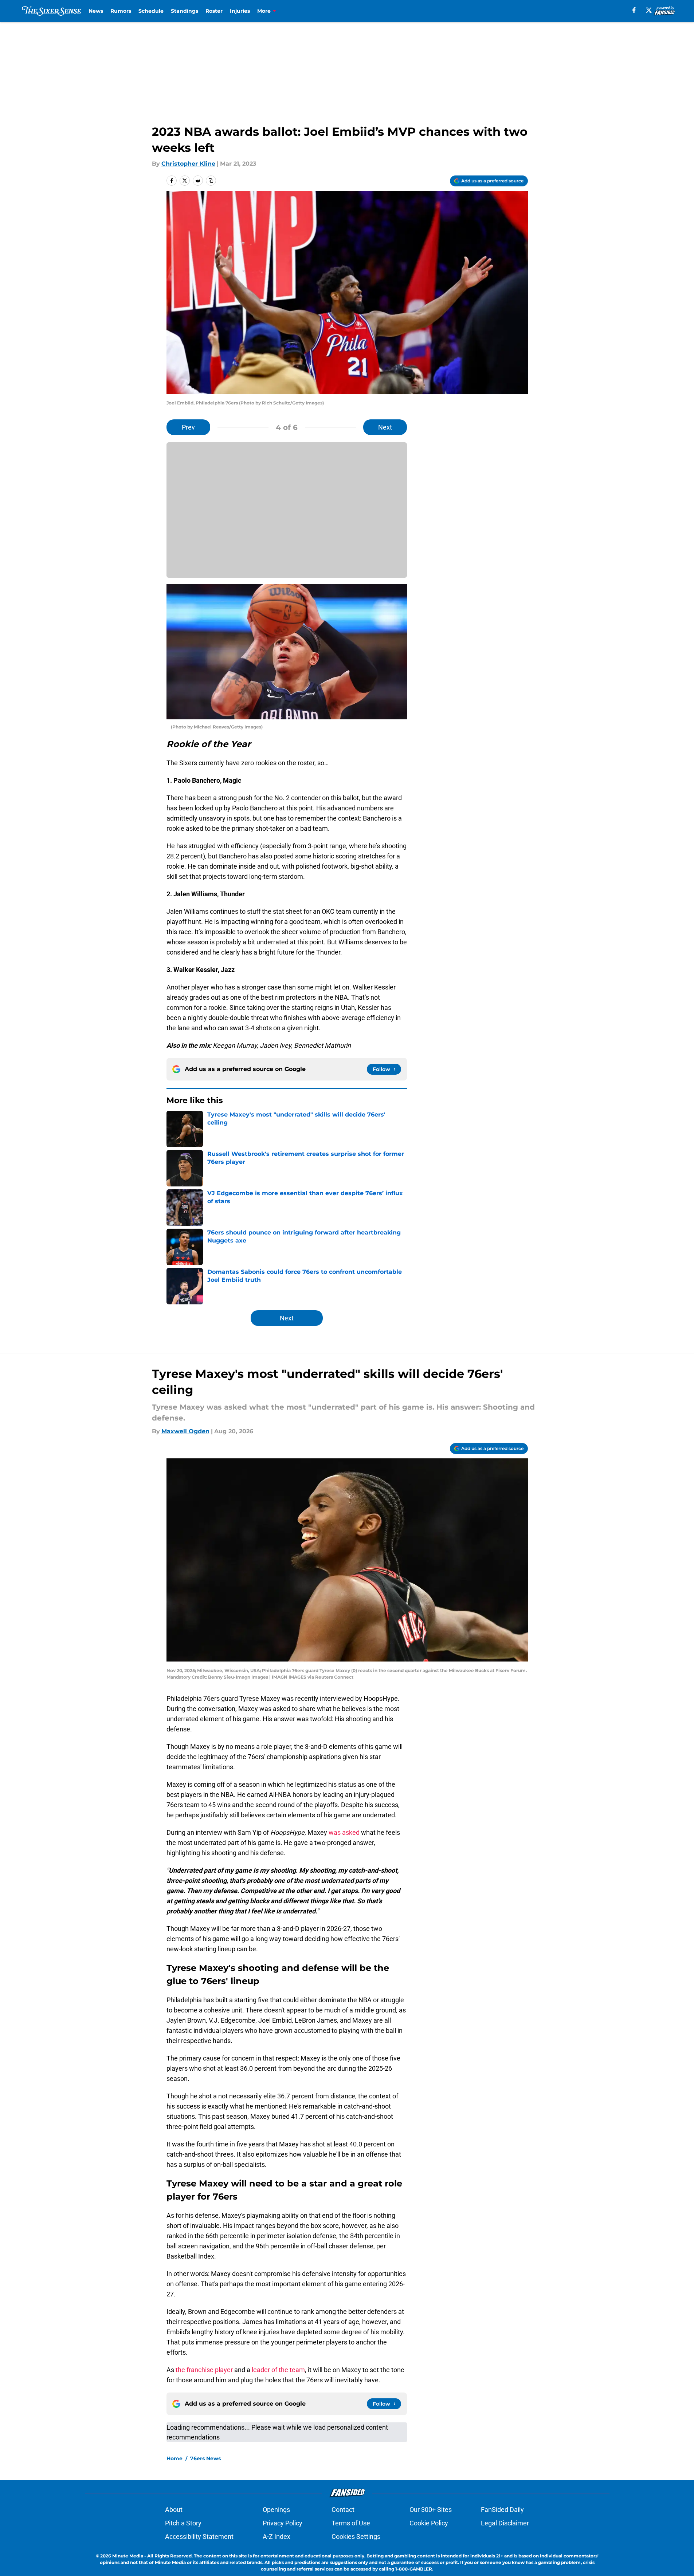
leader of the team (278, 2370)
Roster (214, 11)
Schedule (151, 11)
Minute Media (128, 2556)
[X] (649, 10)
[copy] (211, 181)
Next (385, 427)
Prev (188, 427)
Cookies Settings (356, 2537)
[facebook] (634, 10)
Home (175, 2458)
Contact (343, 2510)
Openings (276, 2510)
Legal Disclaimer (505, 2523)
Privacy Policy (283, 2523)
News (96, 11)
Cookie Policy (429, 2523)
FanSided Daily (502, 2510)
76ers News (205, 2458)
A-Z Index (277, 2537)
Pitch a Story (183, 2523)
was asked (344, 1832)
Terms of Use (351, 2523)
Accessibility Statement (199, 2537)
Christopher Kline (188, 164)
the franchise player (204, 2370)
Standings (185, 11)
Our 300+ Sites (431, 2510)
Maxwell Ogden (185, 1431)
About (174, 2510)
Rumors (121, 11)
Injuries (240, 11)
